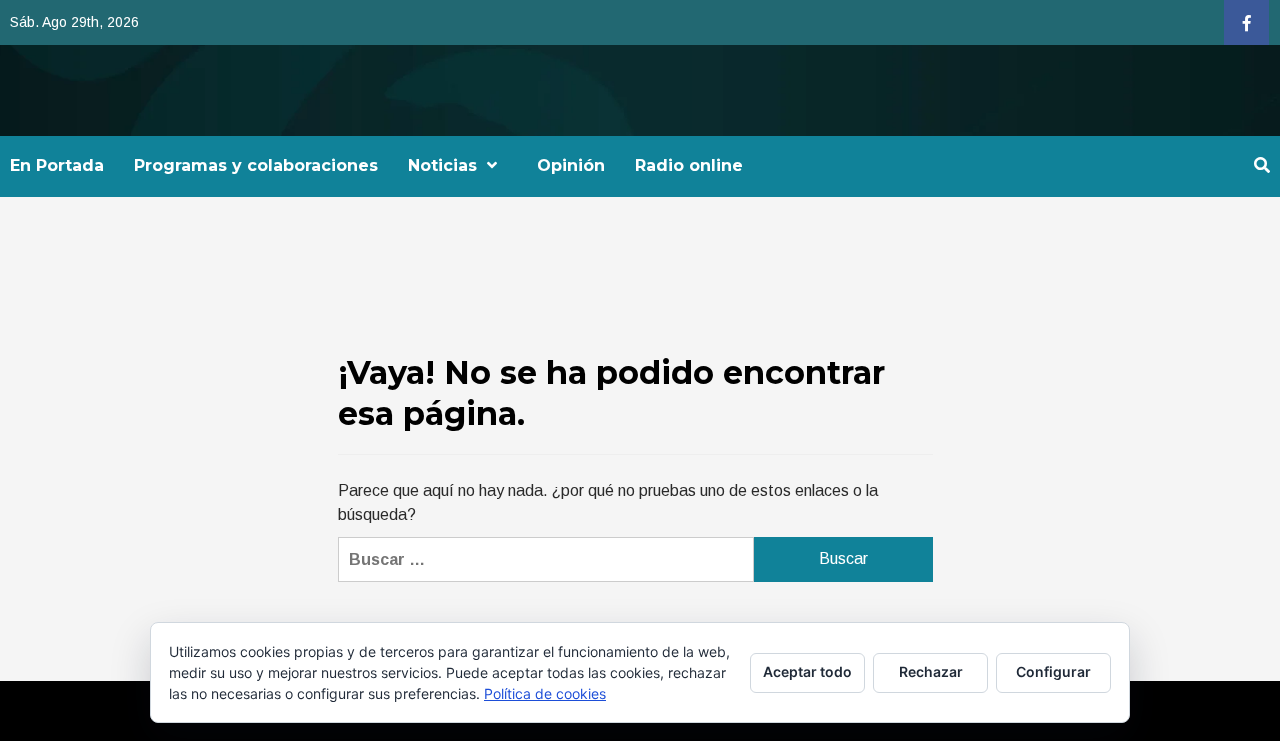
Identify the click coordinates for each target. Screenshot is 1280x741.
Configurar (1053, 671)
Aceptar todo (807, 671)
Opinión (571, 165)
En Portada (57, 165)
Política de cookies (545, 693)
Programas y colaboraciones (256, 165)
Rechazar (931, 671)
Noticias (442, 165)
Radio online (689, 165)
